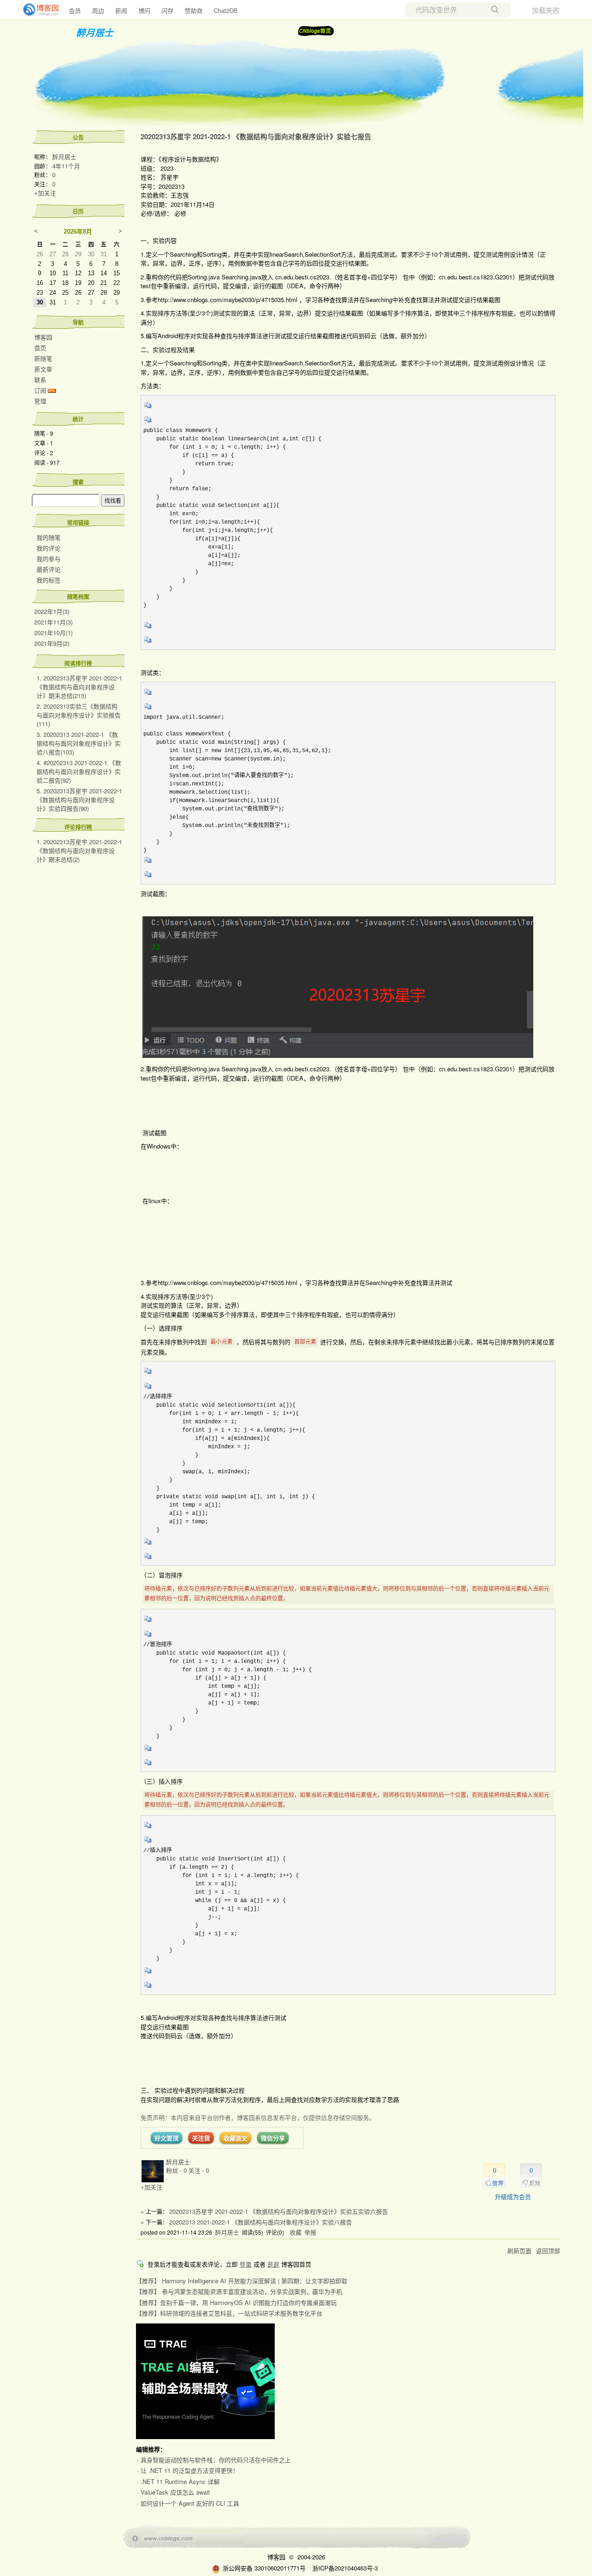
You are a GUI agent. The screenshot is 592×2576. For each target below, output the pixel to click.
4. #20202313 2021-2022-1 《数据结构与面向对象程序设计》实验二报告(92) (79, 771)
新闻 (121, 10)
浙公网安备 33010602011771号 (264, 2568)
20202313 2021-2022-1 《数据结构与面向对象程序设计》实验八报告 (261, 2222)
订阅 (40, 390)
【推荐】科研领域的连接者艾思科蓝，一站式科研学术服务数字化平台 (229, 2313)
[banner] (37, 10)
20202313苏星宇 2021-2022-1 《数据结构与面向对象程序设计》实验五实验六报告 (279, 2211)
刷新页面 (519, 2251)
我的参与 (49, 559)
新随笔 (43, 358)
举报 (310, 2232)
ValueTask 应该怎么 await (175, 2492)
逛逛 (273, 2264)
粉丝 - (176, 2170)
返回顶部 (548, 2251)
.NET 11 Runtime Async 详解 (180, 2481)
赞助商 (194, 10)
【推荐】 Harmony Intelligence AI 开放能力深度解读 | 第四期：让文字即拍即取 (242, 2281)
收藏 (296, 2232)
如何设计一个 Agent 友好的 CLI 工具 (190, 2503)
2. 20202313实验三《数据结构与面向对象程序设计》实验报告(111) (79, 715)
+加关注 (45, 193)
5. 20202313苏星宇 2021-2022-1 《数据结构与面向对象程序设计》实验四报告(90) (79, 800)
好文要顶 (166, 2138)
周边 (98, 10)
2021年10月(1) (53, 633)
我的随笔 (49, 537)
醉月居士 (95, 32)
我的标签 (49, 580)
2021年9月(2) (52, 643)
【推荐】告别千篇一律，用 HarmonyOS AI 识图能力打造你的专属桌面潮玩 (236, 2302)
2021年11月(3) (53, 622)
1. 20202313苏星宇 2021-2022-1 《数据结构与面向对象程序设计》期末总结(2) (79, 850)
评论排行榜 (78, 827)
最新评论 (49, 569)
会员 (75, 10)
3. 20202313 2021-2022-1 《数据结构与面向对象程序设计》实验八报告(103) (79, 743)
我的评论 (49, 548)
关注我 (201, 2138)
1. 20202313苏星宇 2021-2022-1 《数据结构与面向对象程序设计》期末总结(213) (79, 687)
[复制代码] (148, 408)
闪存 (167, 10)
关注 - (199, 2170)
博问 (144, 10)
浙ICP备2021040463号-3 (345, 2568)
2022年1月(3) (52, 611)
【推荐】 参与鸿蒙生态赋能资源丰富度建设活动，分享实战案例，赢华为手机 (239, 2291)
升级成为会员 (513, 2196)
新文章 (43, 369)
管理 (40, 401)
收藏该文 (235, 2138)
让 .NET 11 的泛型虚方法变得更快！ (190, 2470)
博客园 (43, 337)
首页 (40, 348)
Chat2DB (226, 10)
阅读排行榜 (78, 663)
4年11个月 (66, 166)
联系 (40, 380)
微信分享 (273, 2138)
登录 (246, 2264)
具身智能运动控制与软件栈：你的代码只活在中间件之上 (216, 2460)
